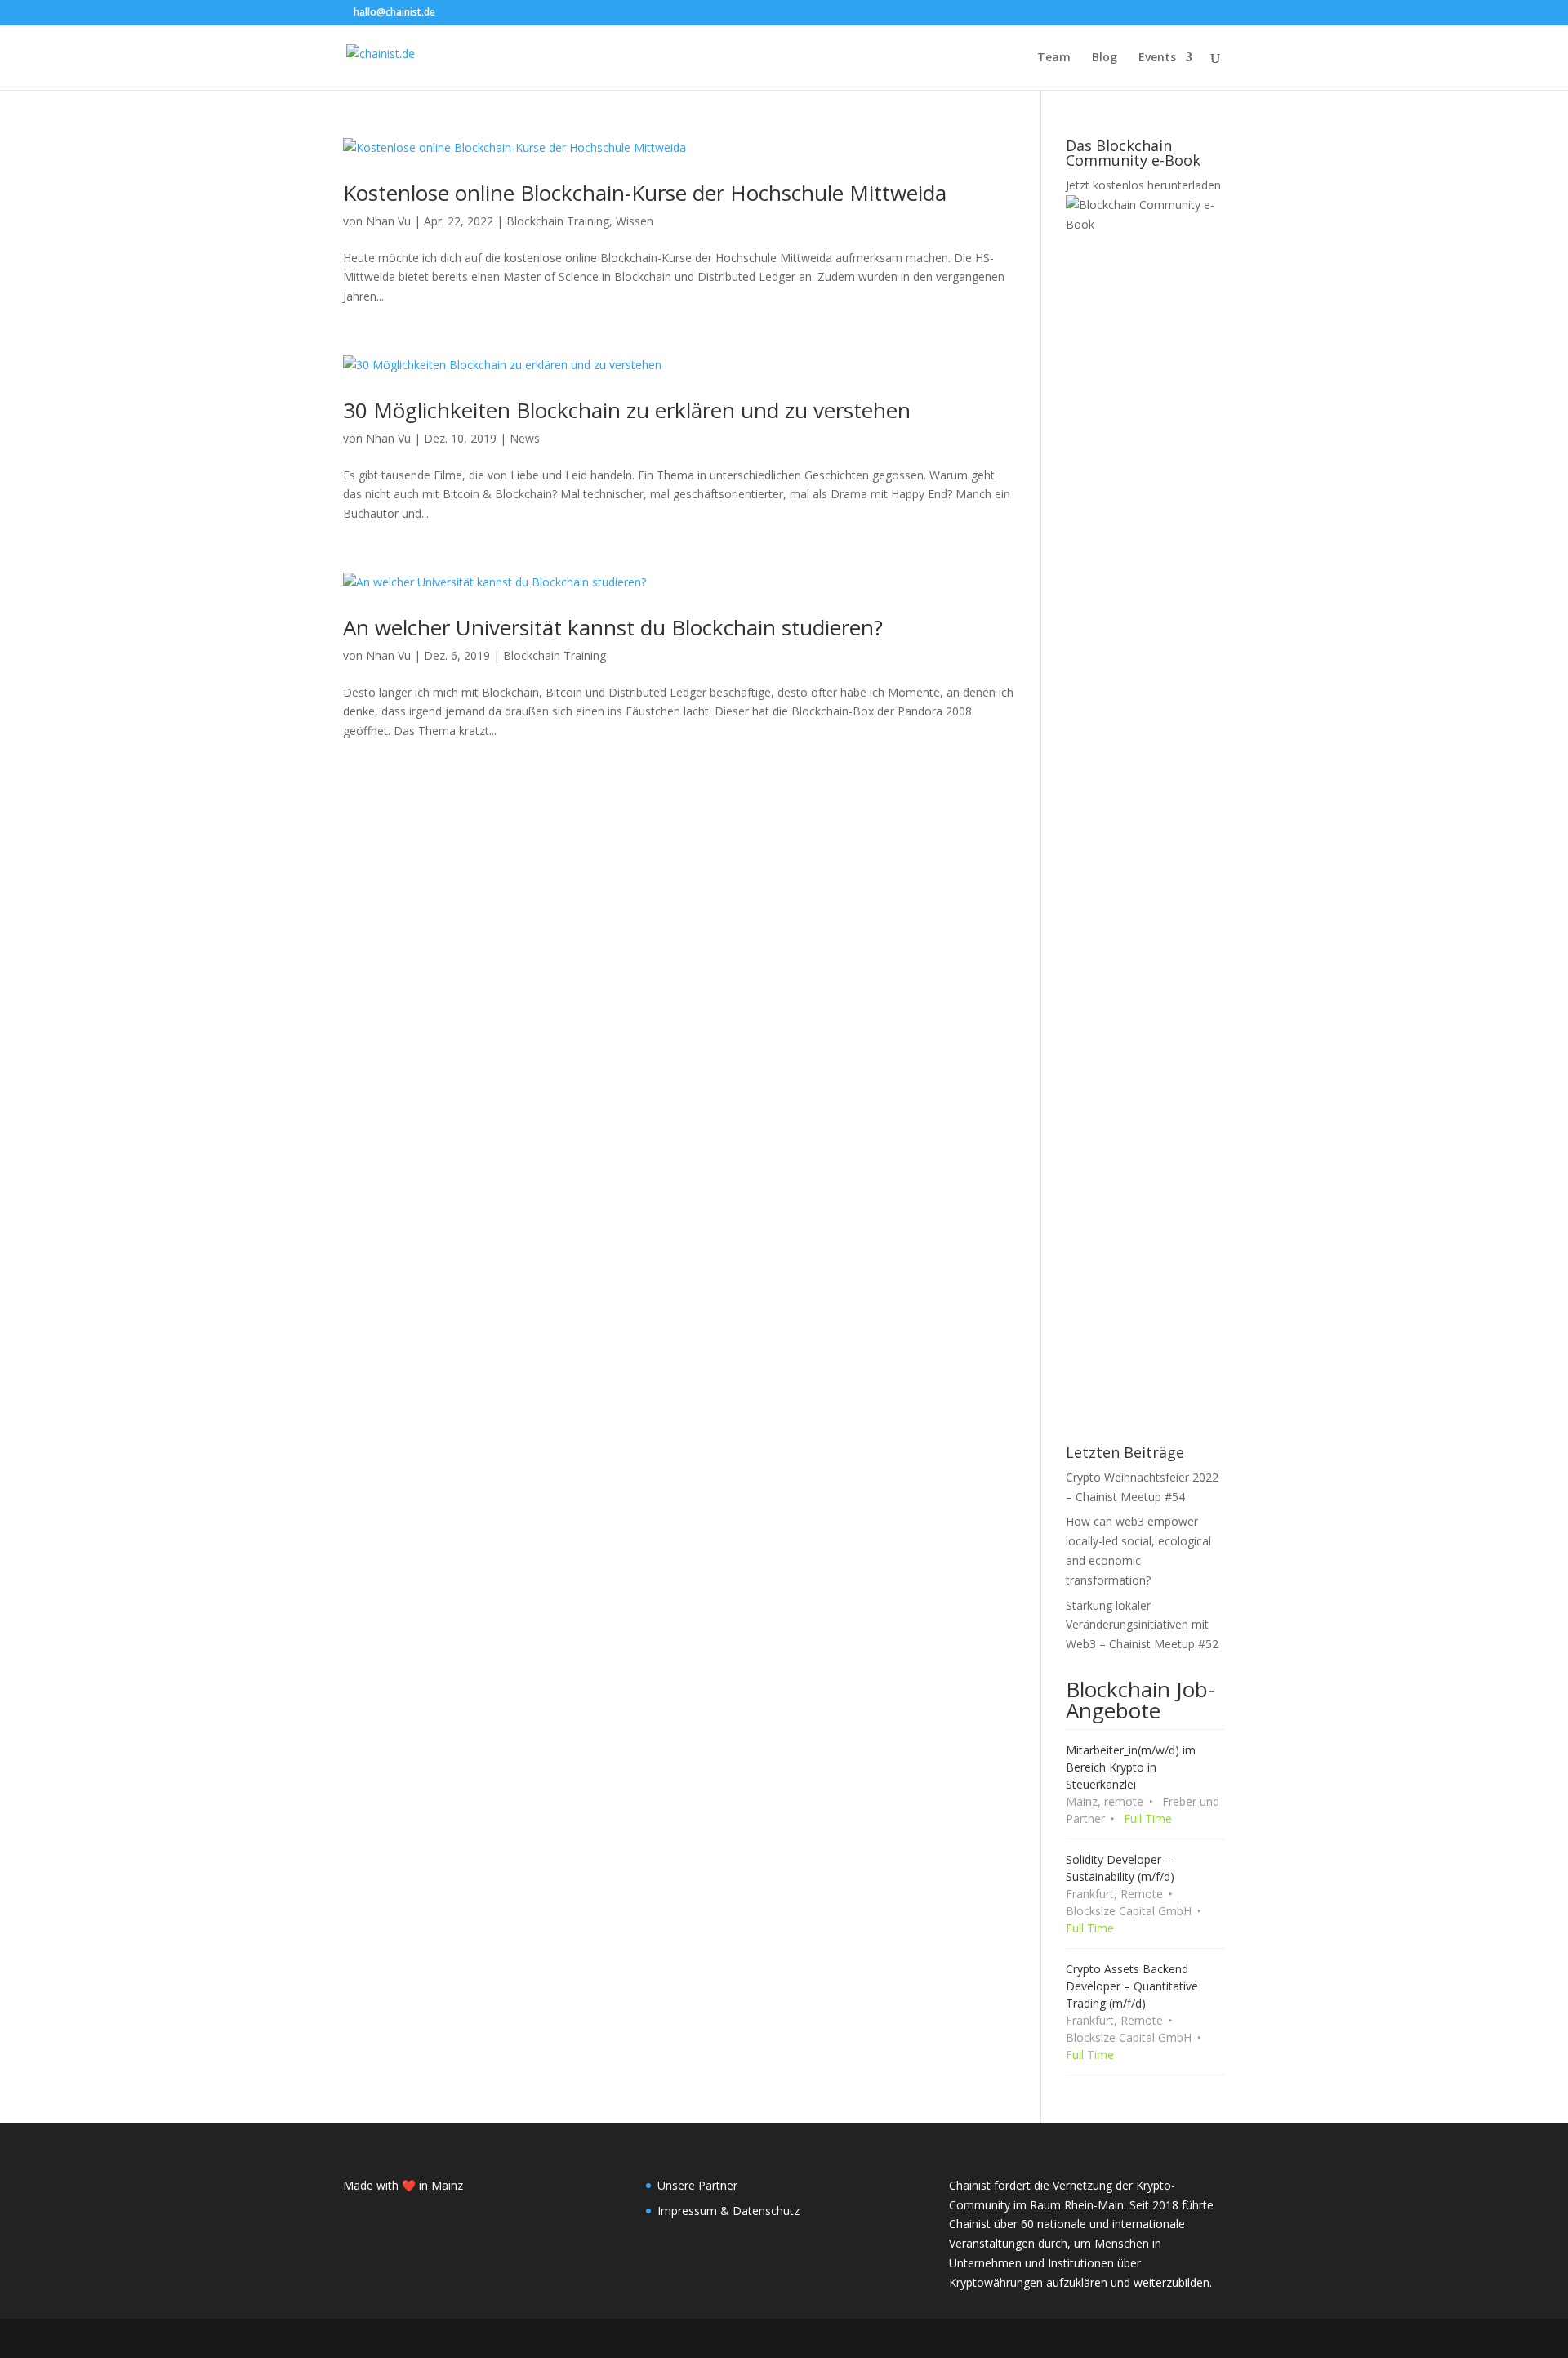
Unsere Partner (697, 2185)
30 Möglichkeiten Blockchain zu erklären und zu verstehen (627, 410)
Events (1157, 58)
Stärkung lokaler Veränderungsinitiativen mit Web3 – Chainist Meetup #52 (1142, 1625)
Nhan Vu (388, 221)
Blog (1105, 58)
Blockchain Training (558, 221)
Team (1054, 58)
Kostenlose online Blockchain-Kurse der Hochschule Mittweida (645, 193)
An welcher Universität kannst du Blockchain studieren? (613, 627)
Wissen (635, 221)
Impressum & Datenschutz (728, 2211)
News (525, 438)
